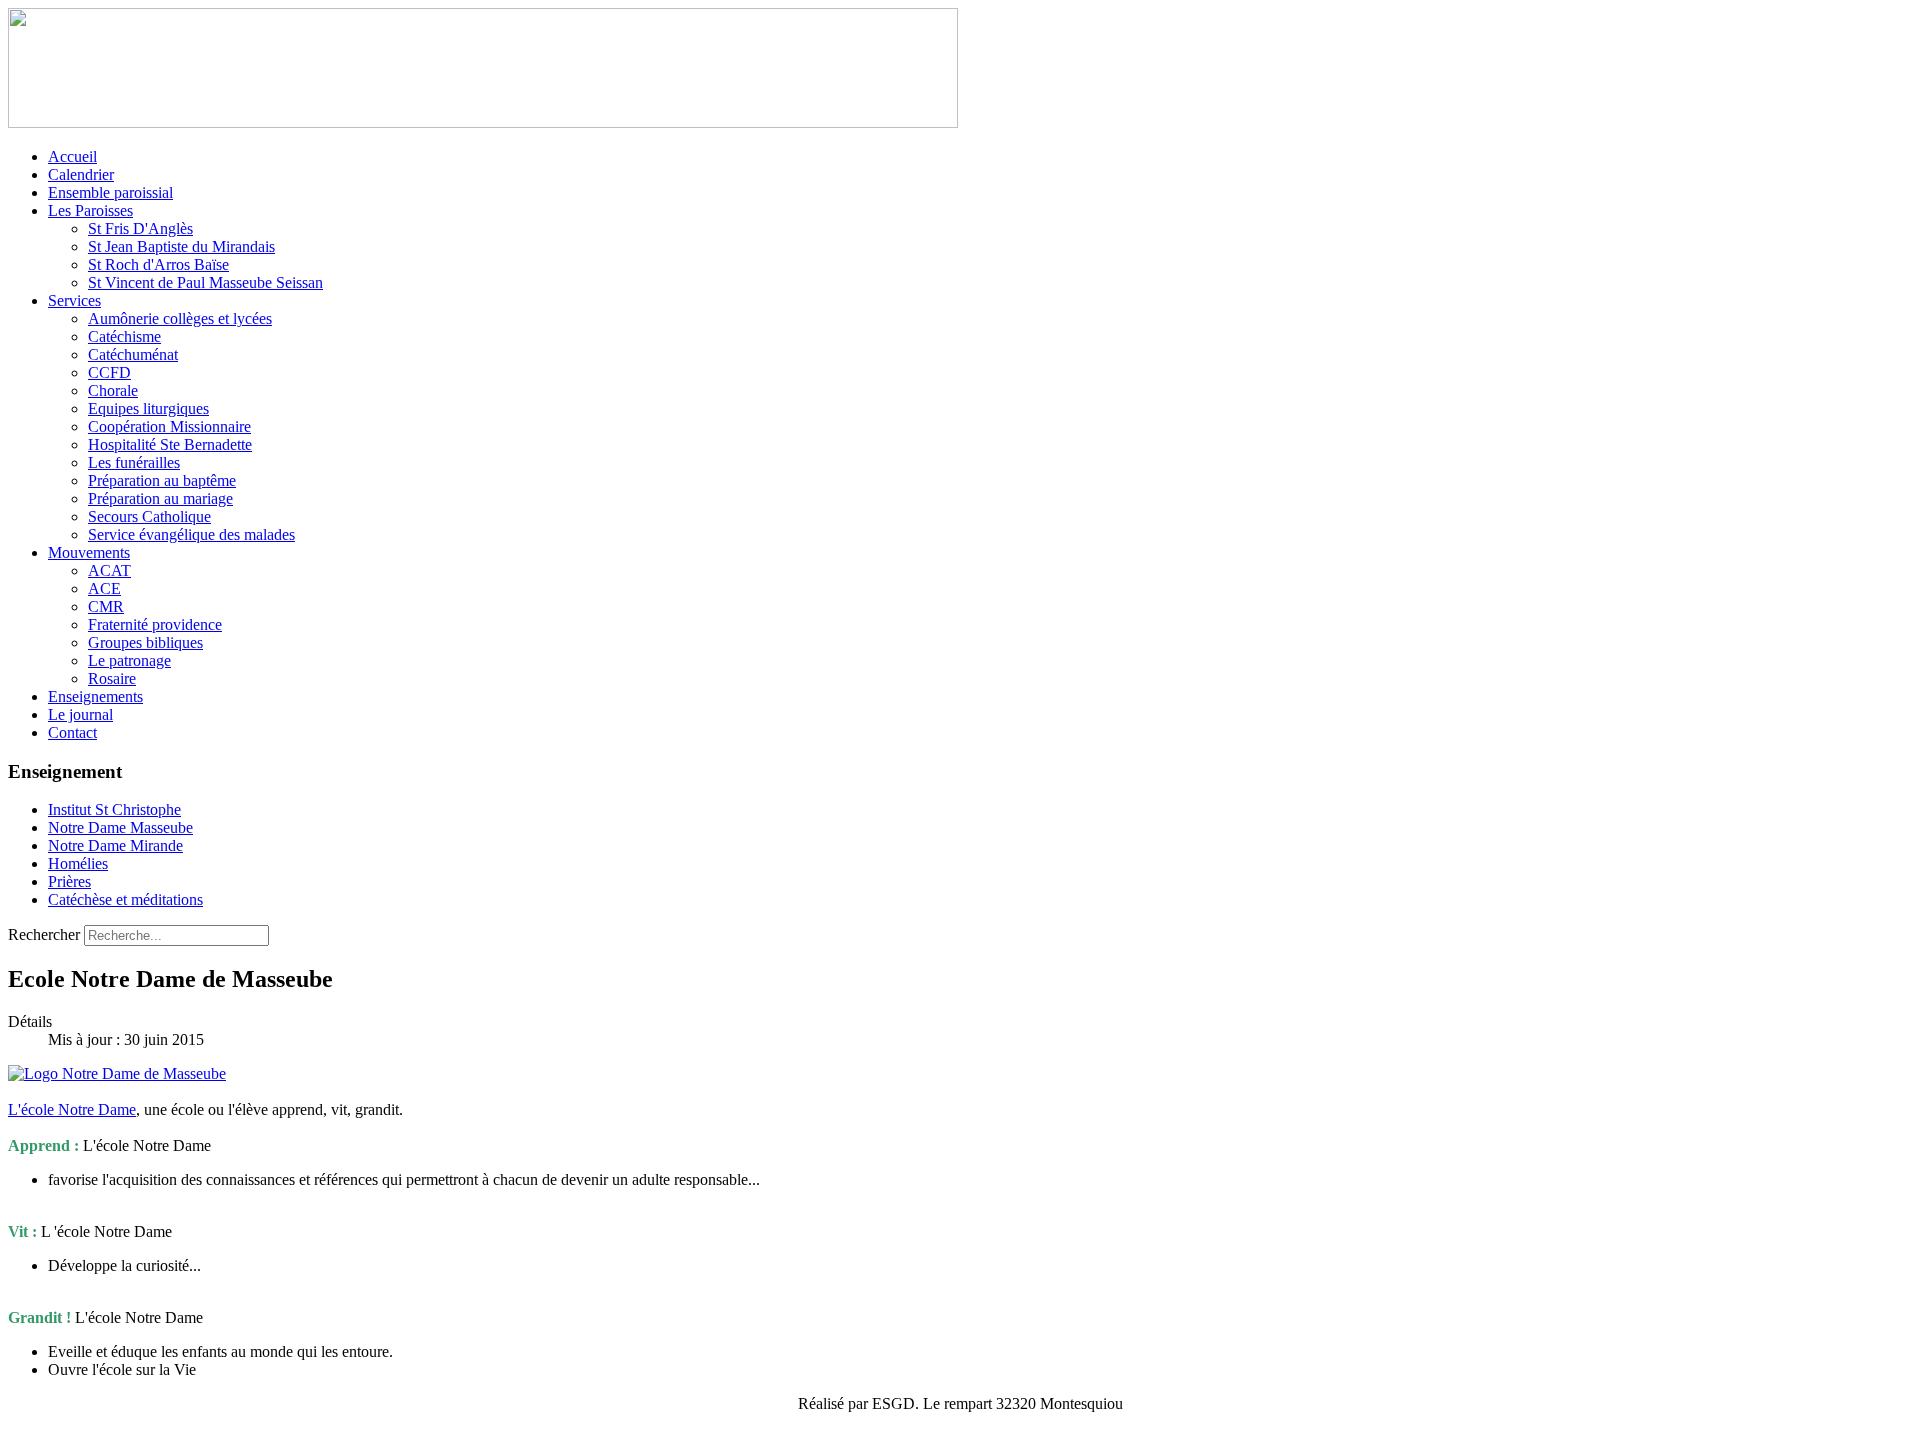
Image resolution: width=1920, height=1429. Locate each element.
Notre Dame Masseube (120, 827)
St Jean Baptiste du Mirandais (181, 246)
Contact (72, 732)
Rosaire (112, 678)
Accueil (72, 156)
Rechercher (44, 934)
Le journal (80, 714)
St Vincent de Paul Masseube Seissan (205, 282)
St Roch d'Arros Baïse (158, 264)
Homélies (78, 863)
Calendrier (81, 174)
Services (74, 300)
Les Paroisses (90, 210)
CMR (106, 606)
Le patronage (129, 660)
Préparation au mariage (160, 498)
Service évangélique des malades (191, 534)
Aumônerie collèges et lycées (180, 318)
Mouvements (89, 552)
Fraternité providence (155, 624)
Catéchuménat (133, 354)
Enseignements (95, 696)
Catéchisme (124, 336)
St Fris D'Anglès (140, 228)
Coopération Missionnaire (169, 426)
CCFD (109, 372)
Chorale (113, 390)
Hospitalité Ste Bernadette (170, 444)
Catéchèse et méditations (125, 899)
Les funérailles (134, 462)
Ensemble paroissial (110, 192)
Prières (69, 881)
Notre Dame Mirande (115, 845)
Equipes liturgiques (148, 408)
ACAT (109, 570)
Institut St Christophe (114, 809)
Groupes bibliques (145, 642)
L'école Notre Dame (72, 1109)
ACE (104, 588)
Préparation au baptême (162, 480)
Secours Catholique (149, 516)
